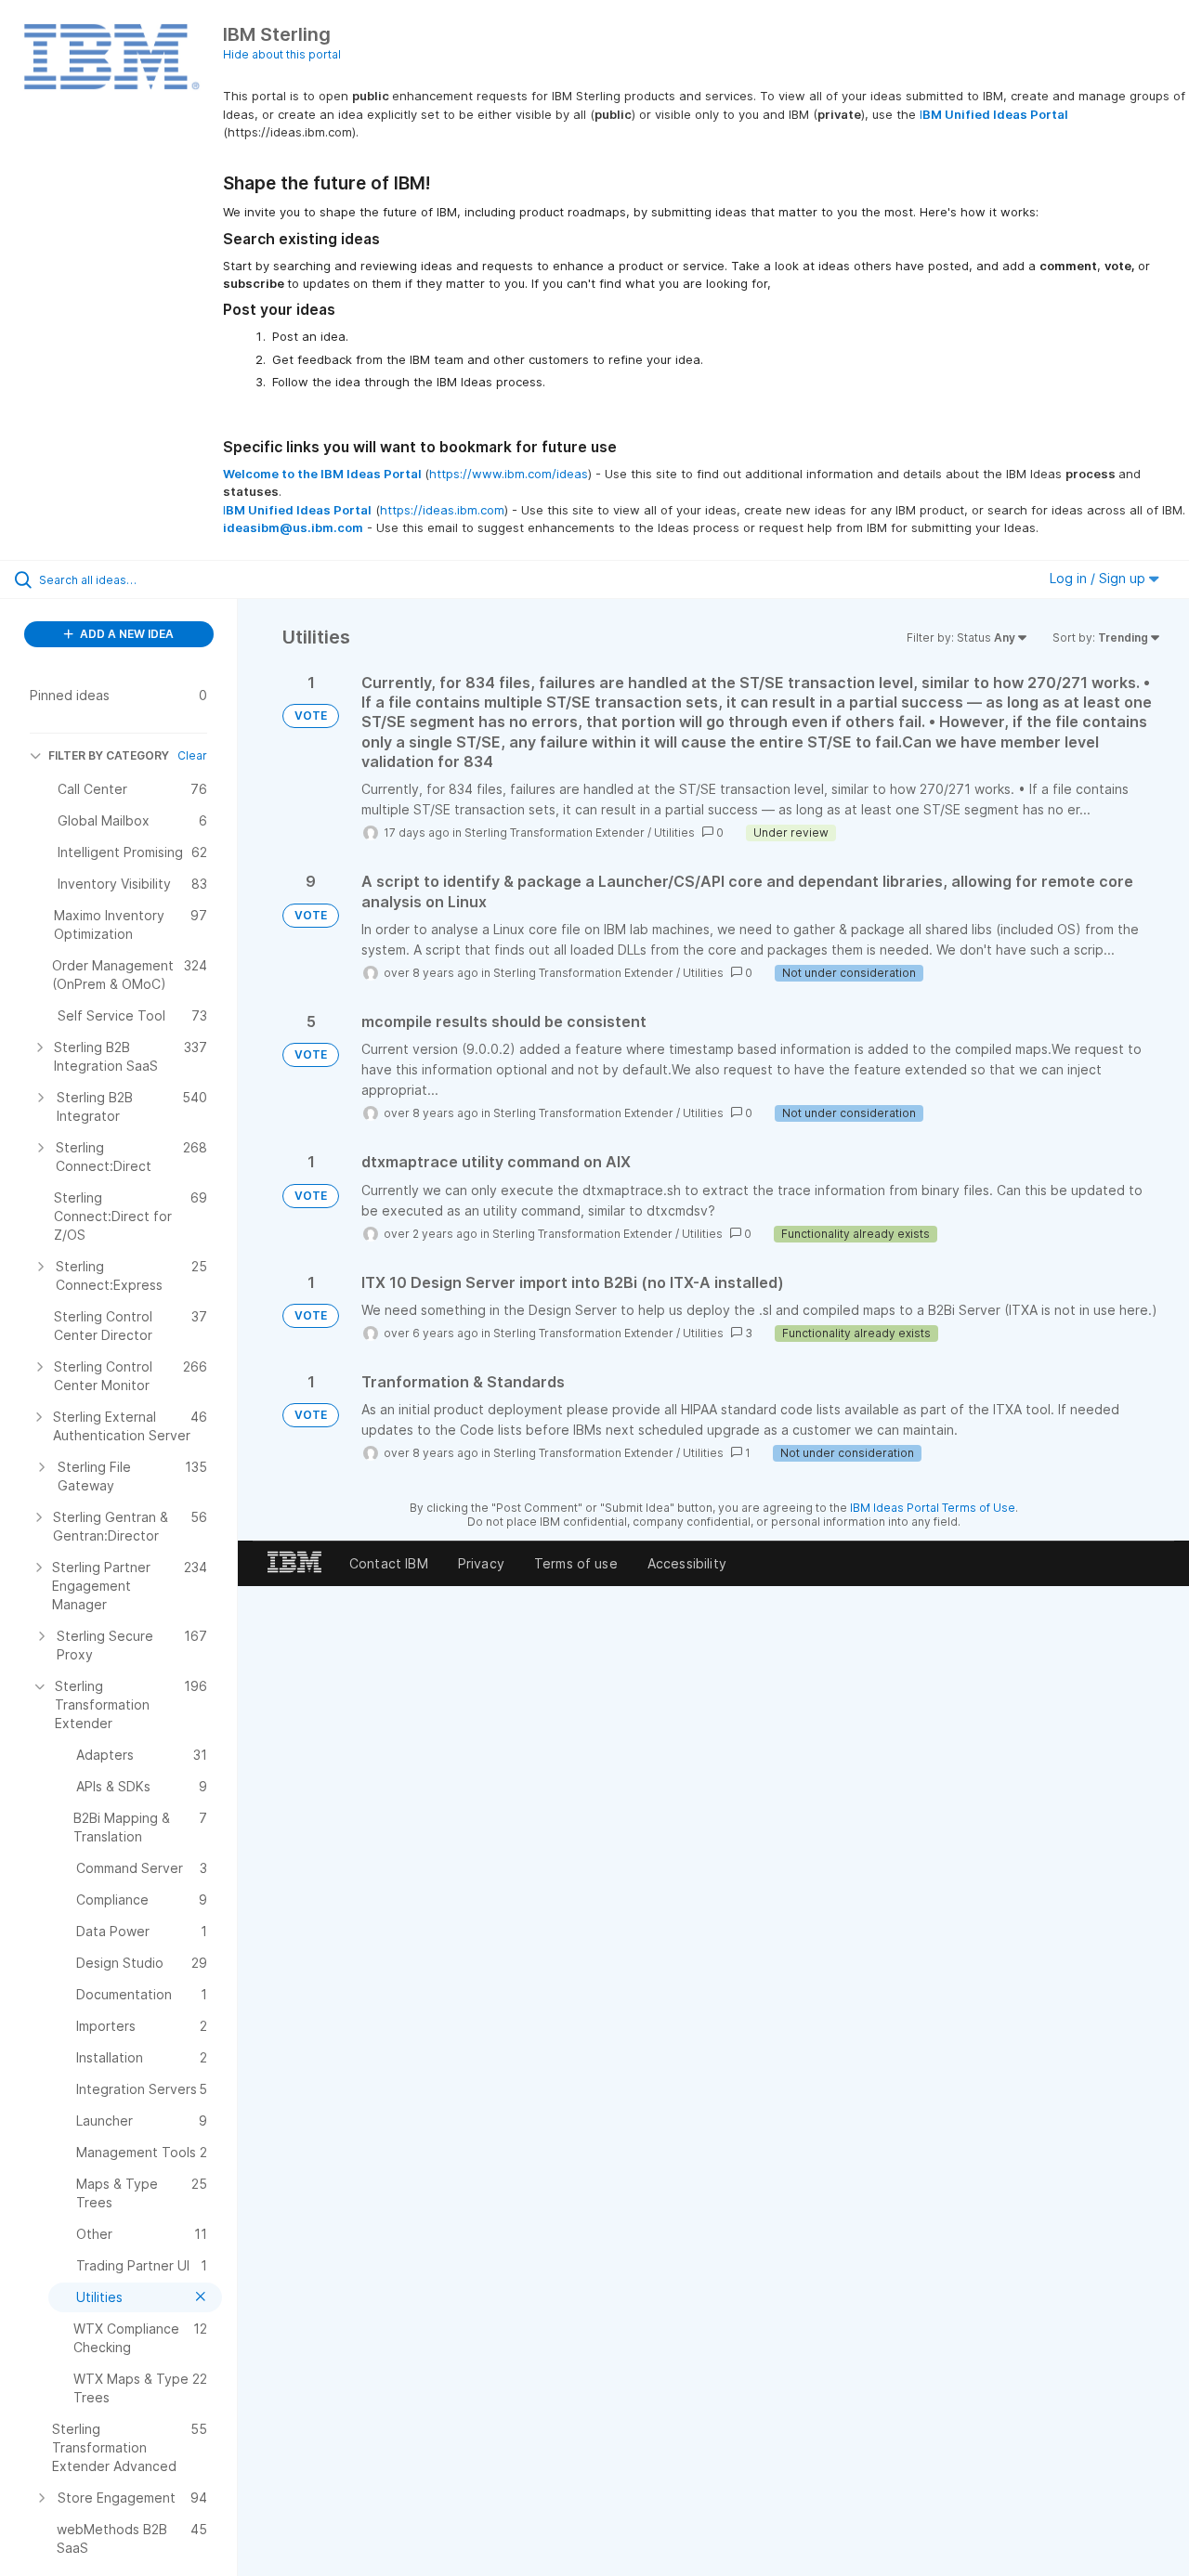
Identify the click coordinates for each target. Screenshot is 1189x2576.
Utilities (674, 833)
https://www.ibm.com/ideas (509, 474)
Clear (192, 755)
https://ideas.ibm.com (442, 510)
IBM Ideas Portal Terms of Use (933, 1508)
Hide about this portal (282, 54)
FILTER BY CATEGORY (109, 755)
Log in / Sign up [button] (1099, 578)
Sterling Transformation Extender (555, 833)
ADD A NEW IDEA (125, 634)
